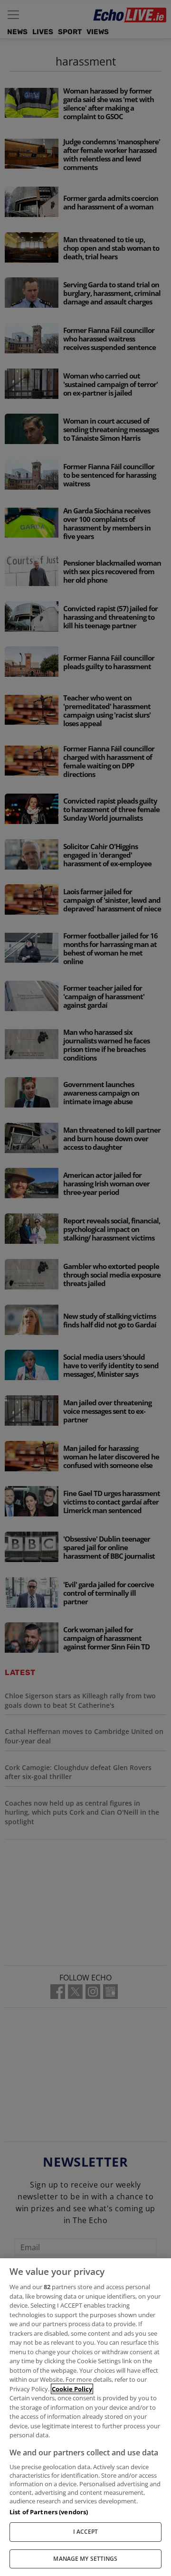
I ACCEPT (86, 2532)
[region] (85, 2417)
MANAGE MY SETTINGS (85, 2559)
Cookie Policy (72, 2389)
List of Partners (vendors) (49, 2512)
